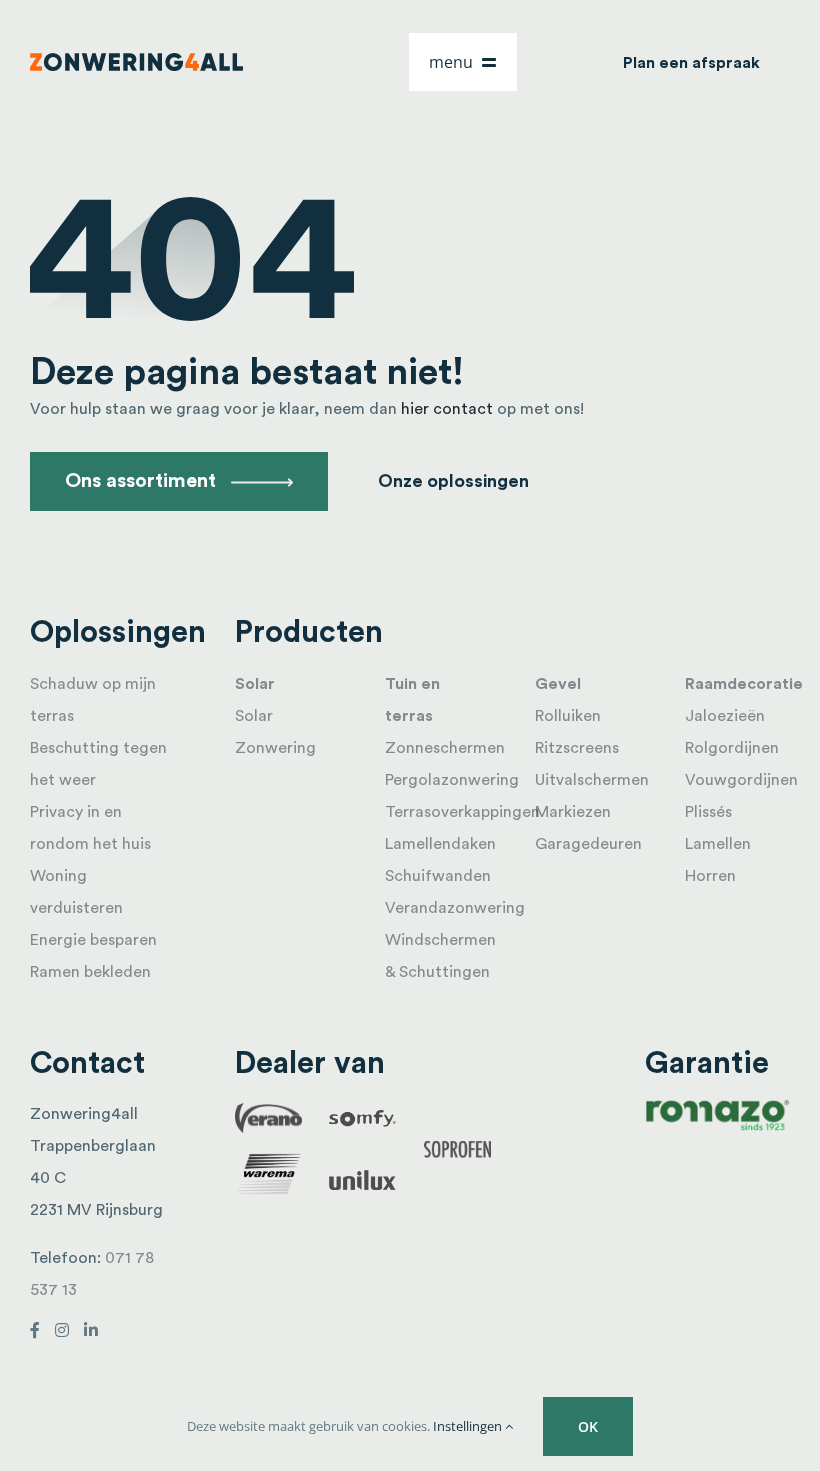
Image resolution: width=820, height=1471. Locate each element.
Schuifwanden (438, 876)
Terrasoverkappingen (462, 812)
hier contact (447, 409)
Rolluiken (568, 716)
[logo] (136, 61)
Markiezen (573, 812)
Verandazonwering (455, 908)
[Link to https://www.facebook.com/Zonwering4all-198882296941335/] (35, 1330)
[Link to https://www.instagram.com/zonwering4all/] (62, 1330)
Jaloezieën (725, 716)
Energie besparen (93, 940)
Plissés (708, 812)
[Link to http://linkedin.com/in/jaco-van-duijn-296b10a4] (91, 1330)
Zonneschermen (445, 748)
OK (588, 1426)
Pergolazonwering (452, 780)
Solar (255, 684)
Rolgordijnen (732, 748)
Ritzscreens (577, 748)
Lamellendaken (440, 844)
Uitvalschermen (592, 780)
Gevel (558, 684)
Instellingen (469, 1426)
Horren (710, 876)
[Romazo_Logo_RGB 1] (717, 1106)
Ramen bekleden (90, 972)
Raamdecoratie (744, 684)
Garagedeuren (588, 844)
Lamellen (718, 844)
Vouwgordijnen (741, 780)
